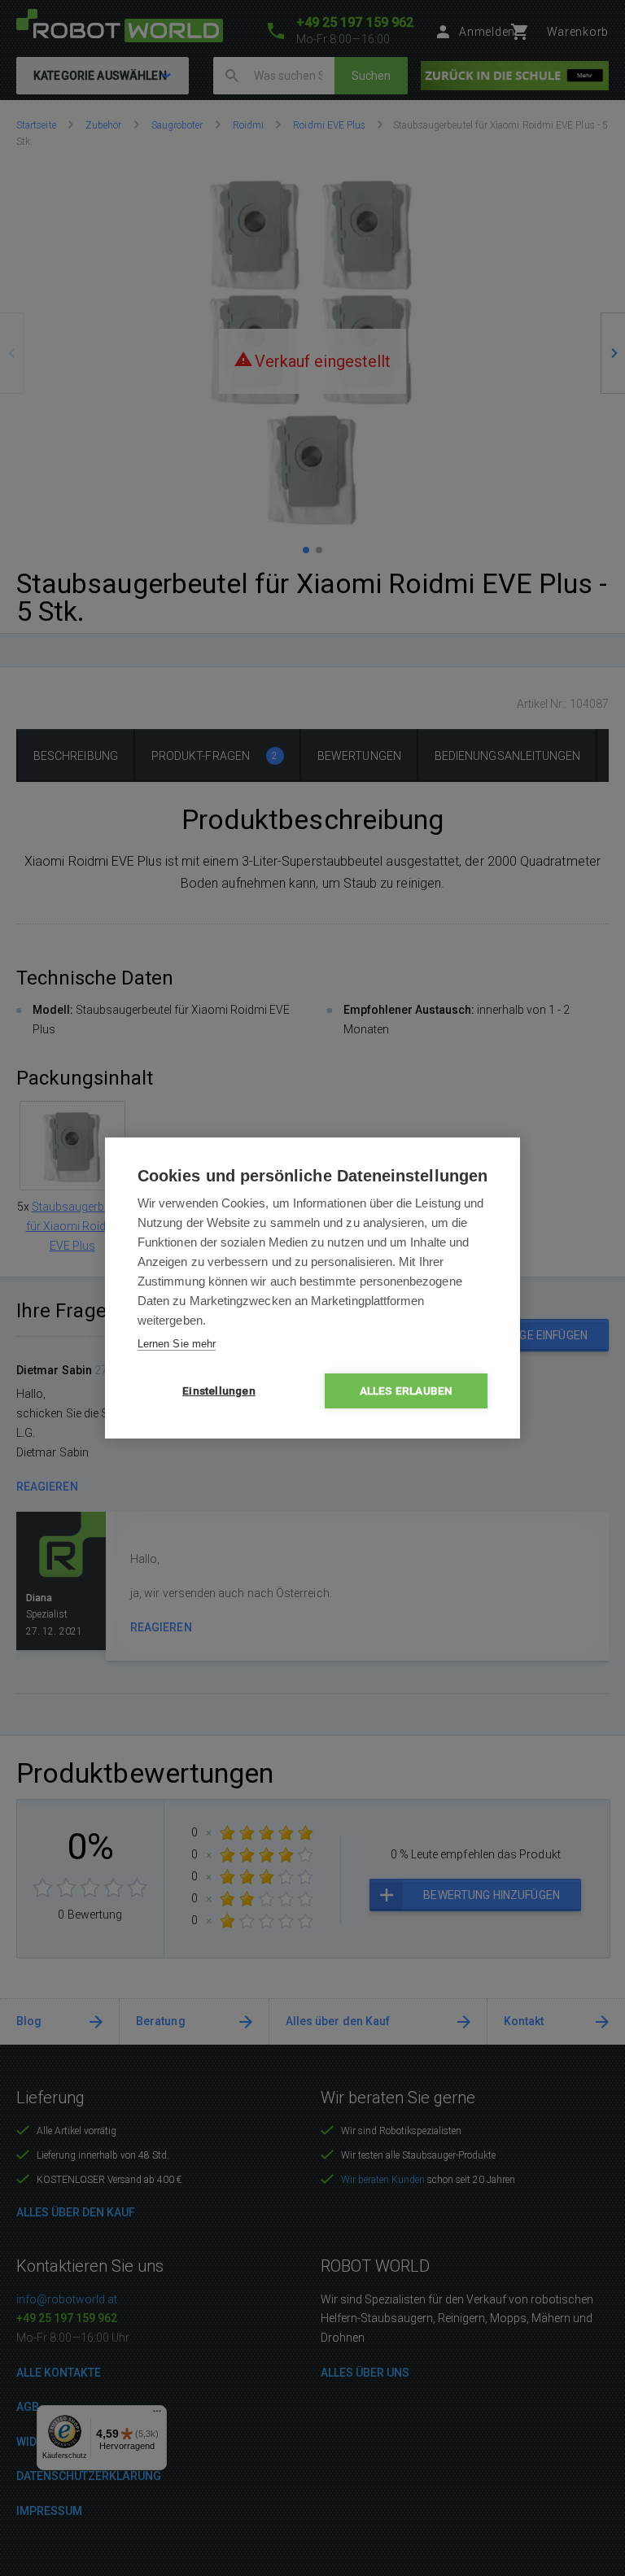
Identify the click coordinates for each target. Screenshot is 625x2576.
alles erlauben (406, 1391)
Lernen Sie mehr (177, 1344)
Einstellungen (219, 1391)
